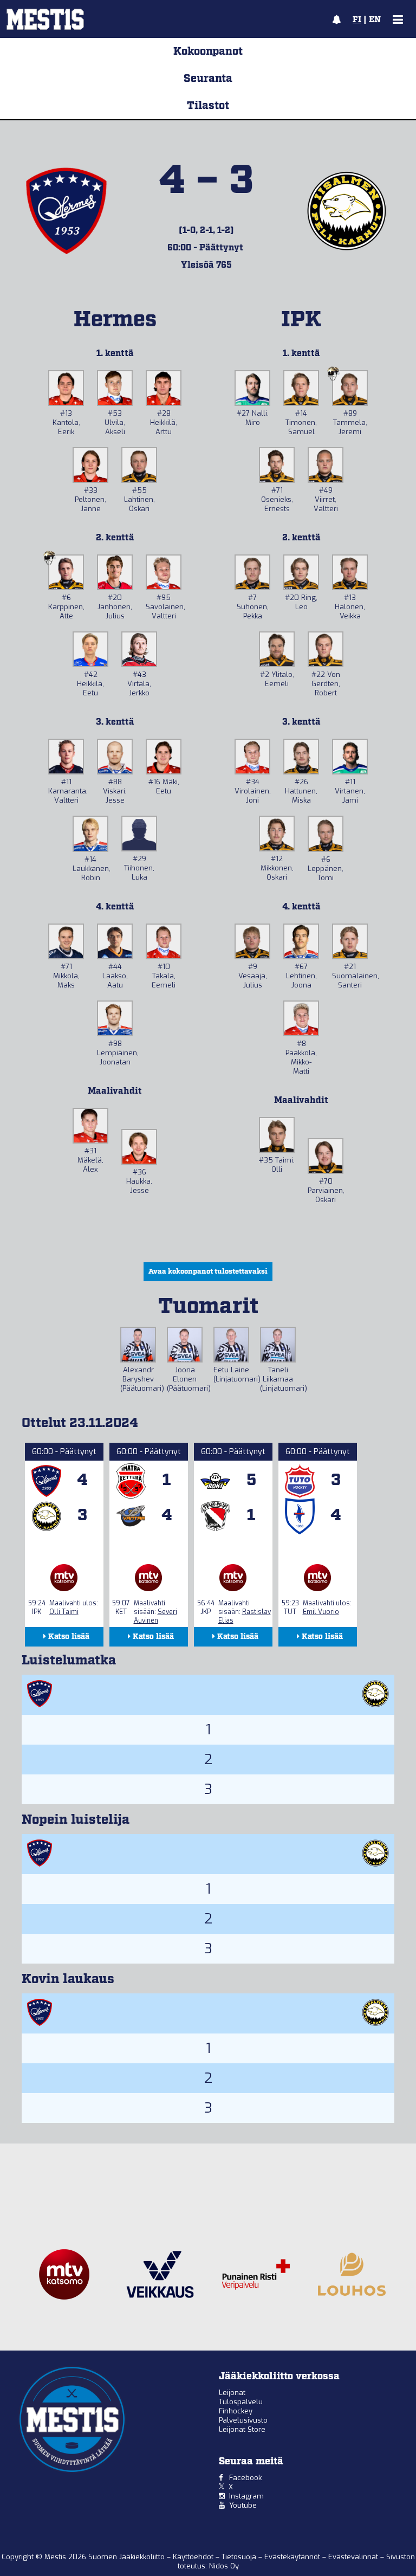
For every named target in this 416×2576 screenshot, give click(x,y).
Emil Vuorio (321, 1612)
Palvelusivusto (243, 2420)
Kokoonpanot (208, 51)
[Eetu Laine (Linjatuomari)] (231, 1345)
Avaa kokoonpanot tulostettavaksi (208, 1272)
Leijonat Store (242, 2429)
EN (375, 20)
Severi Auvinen (155, 1616)
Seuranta (208, 79)
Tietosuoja (240, 2557)
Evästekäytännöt (293, 2557)
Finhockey (236, 2411)
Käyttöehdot (194, 2557)
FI (357, 20)
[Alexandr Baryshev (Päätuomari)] (138, 1345)
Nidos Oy (224, 2566)
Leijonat (232, 2393)
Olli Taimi (64, 1612)
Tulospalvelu (241, 2402)
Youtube (243, 2505)
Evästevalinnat (353, 2557)
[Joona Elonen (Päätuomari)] (185, 1345)
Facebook (245, 2478)
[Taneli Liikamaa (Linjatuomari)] (278, 1345)
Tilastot (208, 106)
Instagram (246, 2496)
